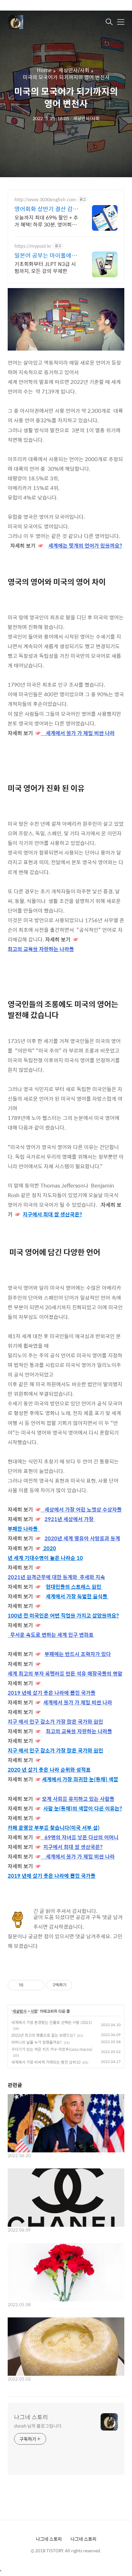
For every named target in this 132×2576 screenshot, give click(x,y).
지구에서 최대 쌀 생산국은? (52, 1214)
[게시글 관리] (37, 1985)
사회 (34, 2011)
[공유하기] (29, 1985)
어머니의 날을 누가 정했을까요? (37, 2042)
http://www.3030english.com (45, 199)
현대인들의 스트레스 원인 (74, 1587)
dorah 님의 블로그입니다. (38, 2426)
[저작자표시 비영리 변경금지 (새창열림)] (81, 1985)
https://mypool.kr (33, 246)
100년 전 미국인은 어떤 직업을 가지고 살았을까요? (63, 1615)
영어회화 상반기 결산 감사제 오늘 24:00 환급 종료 (46, 209)
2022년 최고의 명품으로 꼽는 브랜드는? (43, 2035)
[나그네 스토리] (40, 22)
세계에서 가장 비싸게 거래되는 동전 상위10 (46, 2062)
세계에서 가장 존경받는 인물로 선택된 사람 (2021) (52, 2022)
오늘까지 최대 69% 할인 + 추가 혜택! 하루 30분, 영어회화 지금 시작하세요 (46, 221)
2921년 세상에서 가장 (69, 1519)
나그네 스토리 (31, 2417)
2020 (50, 1548)
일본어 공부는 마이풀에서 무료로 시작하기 (46, 255)
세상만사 (20, 2011)
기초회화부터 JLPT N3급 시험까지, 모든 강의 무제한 (45, 267)
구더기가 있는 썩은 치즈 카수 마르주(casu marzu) (52, 2049)
